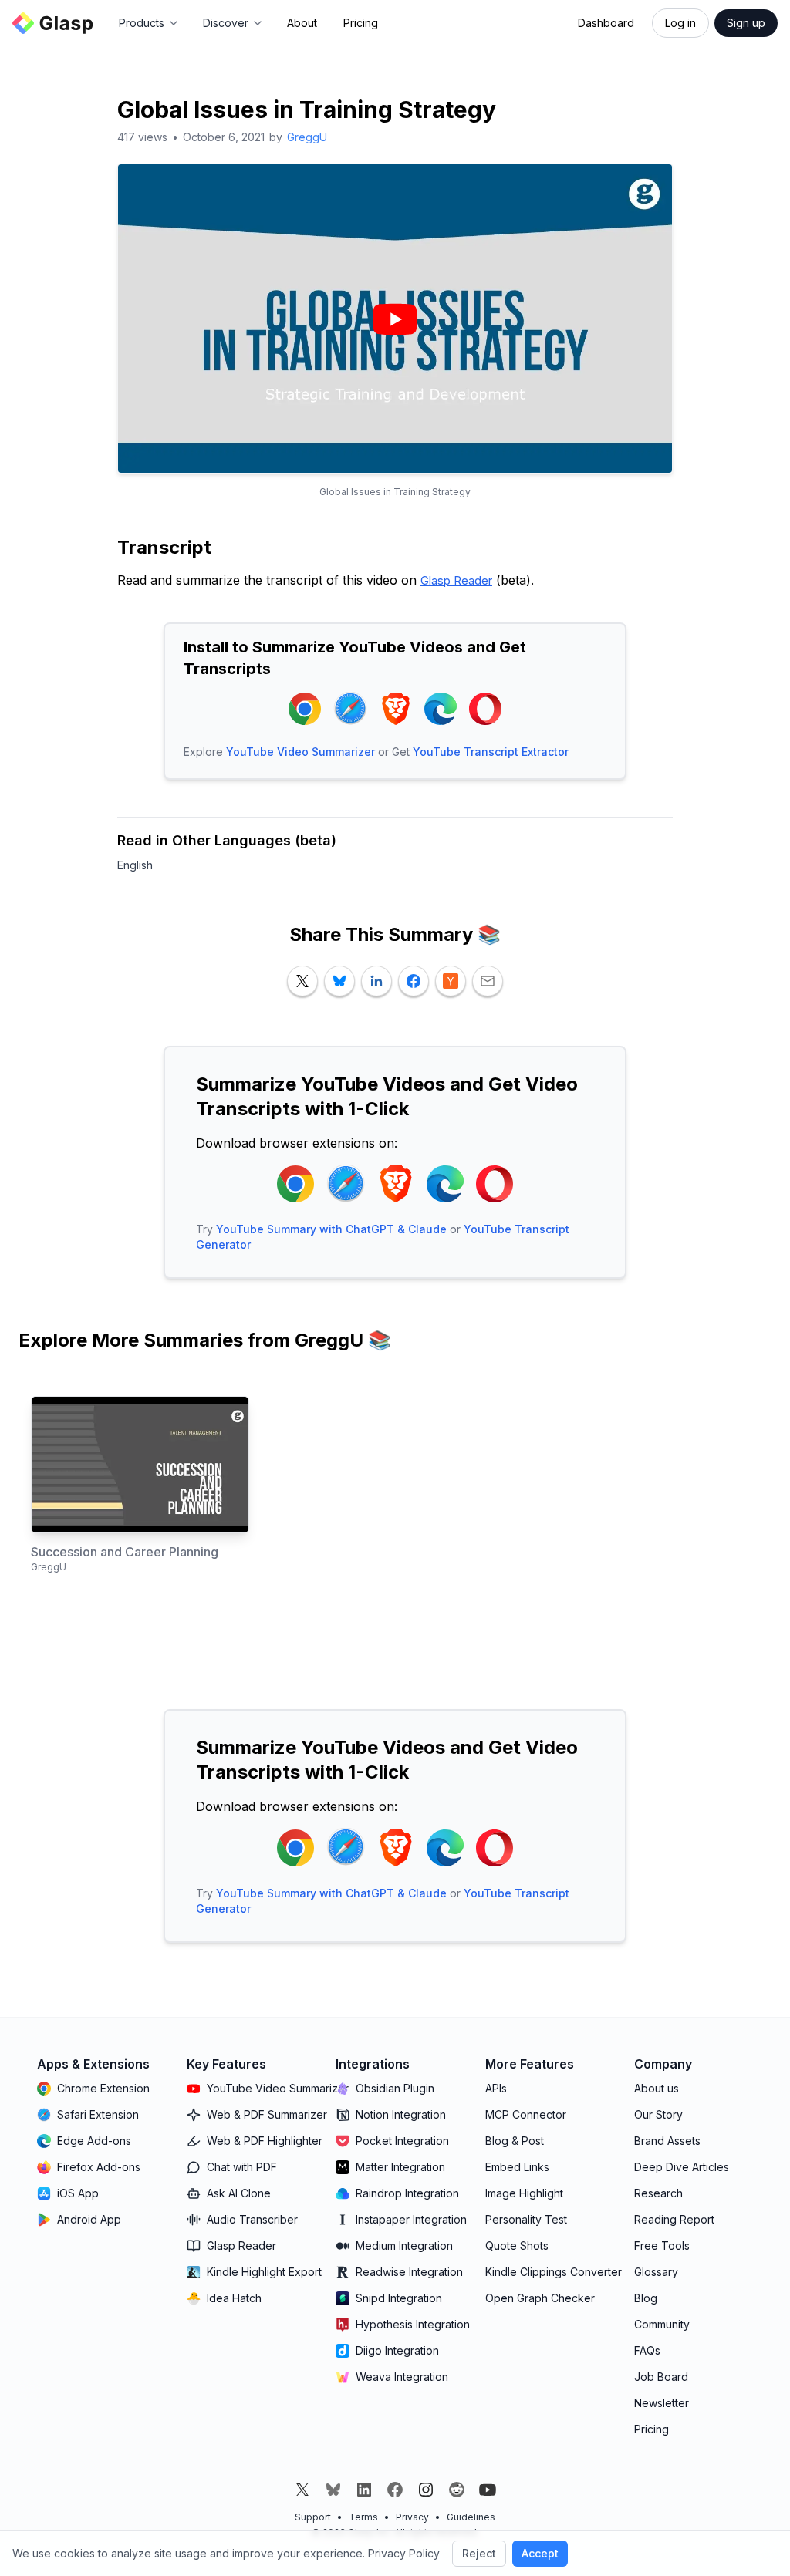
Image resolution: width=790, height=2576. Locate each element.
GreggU (307, 137)
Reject (479, 2553)
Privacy (412, 2517)
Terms (363, 2517)
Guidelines (471, 2517)
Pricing (361, 23)
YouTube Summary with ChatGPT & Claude (331, 1229)
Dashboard (606, 23)
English (135, 865)
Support (313, 2517)
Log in (680, 23)
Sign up (746, 23)
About (302, 23)
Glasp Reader (456, 580)
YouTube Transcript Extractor (491, 752)
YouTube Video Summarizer (300, 752)
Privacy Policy (404, 2553)
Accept (540, 2553)
